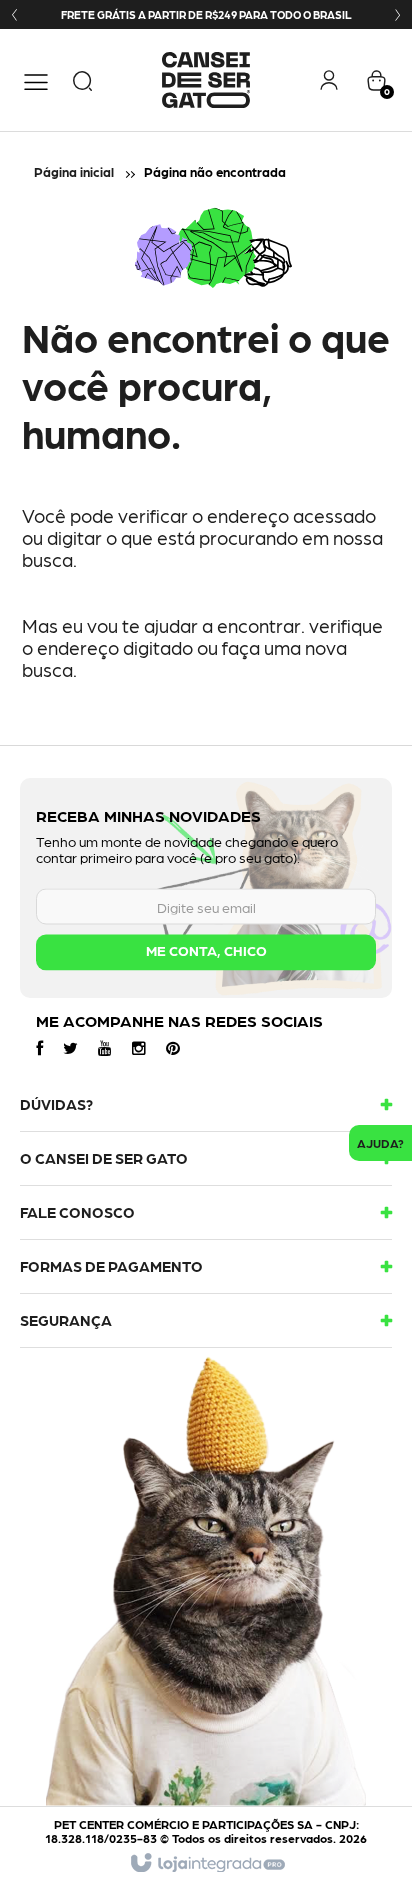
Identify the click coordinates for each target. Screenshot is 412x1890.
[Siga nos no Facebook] (39, 1046)
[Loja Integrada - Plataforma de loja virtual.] (206, 1864)
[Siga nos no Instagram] (139, 1046)
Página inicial (74, 171)
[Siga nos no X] (70, 1046)
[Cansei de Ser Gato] (206, 80)
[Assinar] (206, 952)
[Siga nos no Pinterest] (173, 1046)
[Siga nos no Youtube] (105, 1046)
